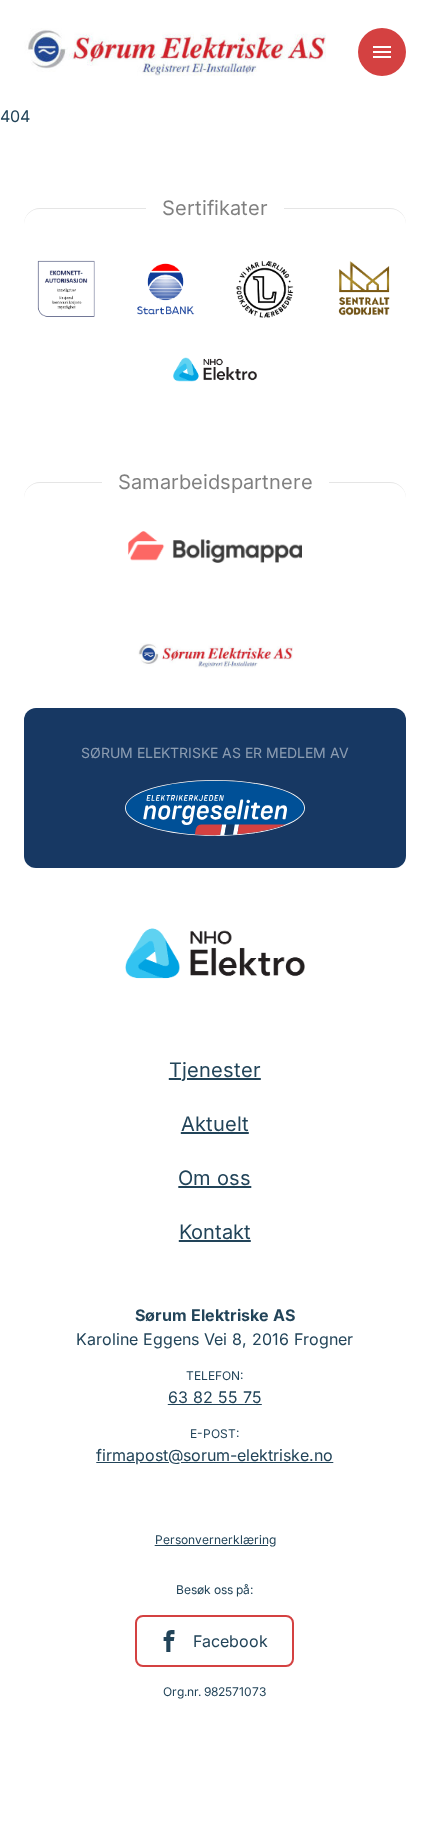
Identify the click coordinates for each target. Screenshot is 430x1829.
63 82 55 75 (215, 1397)
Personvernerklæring (215, 1539)
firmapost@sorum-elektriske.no (214, 1455)
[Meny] (382, 52)
